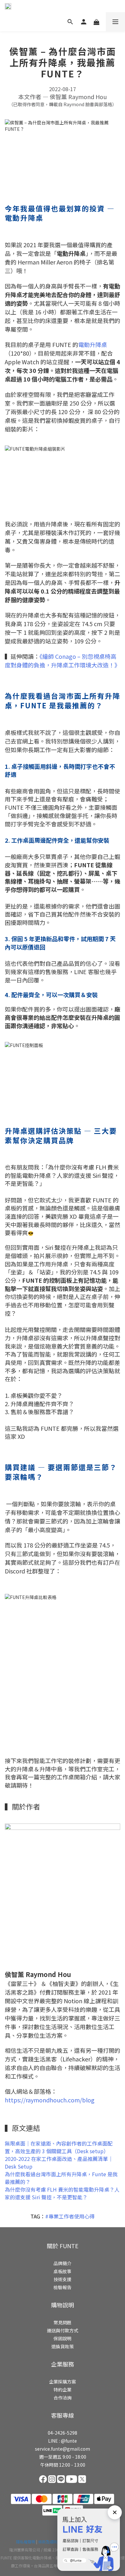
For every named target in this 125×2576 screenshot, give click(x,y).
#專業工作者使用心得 (70, 2216)
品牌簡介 (63, 2263)
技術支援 (63, 2279)
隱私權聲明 (26, 2542)
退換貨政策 (63, 2346)
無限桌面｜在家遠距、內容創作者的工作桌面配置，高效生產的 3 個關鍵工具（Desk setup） (59, 2147)
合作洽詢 (63, 2398)
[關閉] (115, 2512)
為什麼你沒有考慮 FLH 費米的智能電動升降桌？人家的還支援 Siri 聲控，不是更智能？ (62, 2193)
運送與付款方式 (63, 2330)
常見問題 (63, 2322)
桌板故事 (63, 2271)
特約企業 (63, 2390)
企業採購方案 (63, 2382)
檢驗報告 (63, 2287)
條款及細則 (47, 2542)
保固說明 (63, 2338)
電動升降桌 (93, 344)
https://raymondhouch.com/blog (50, 2100)
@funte (69, 2441)
